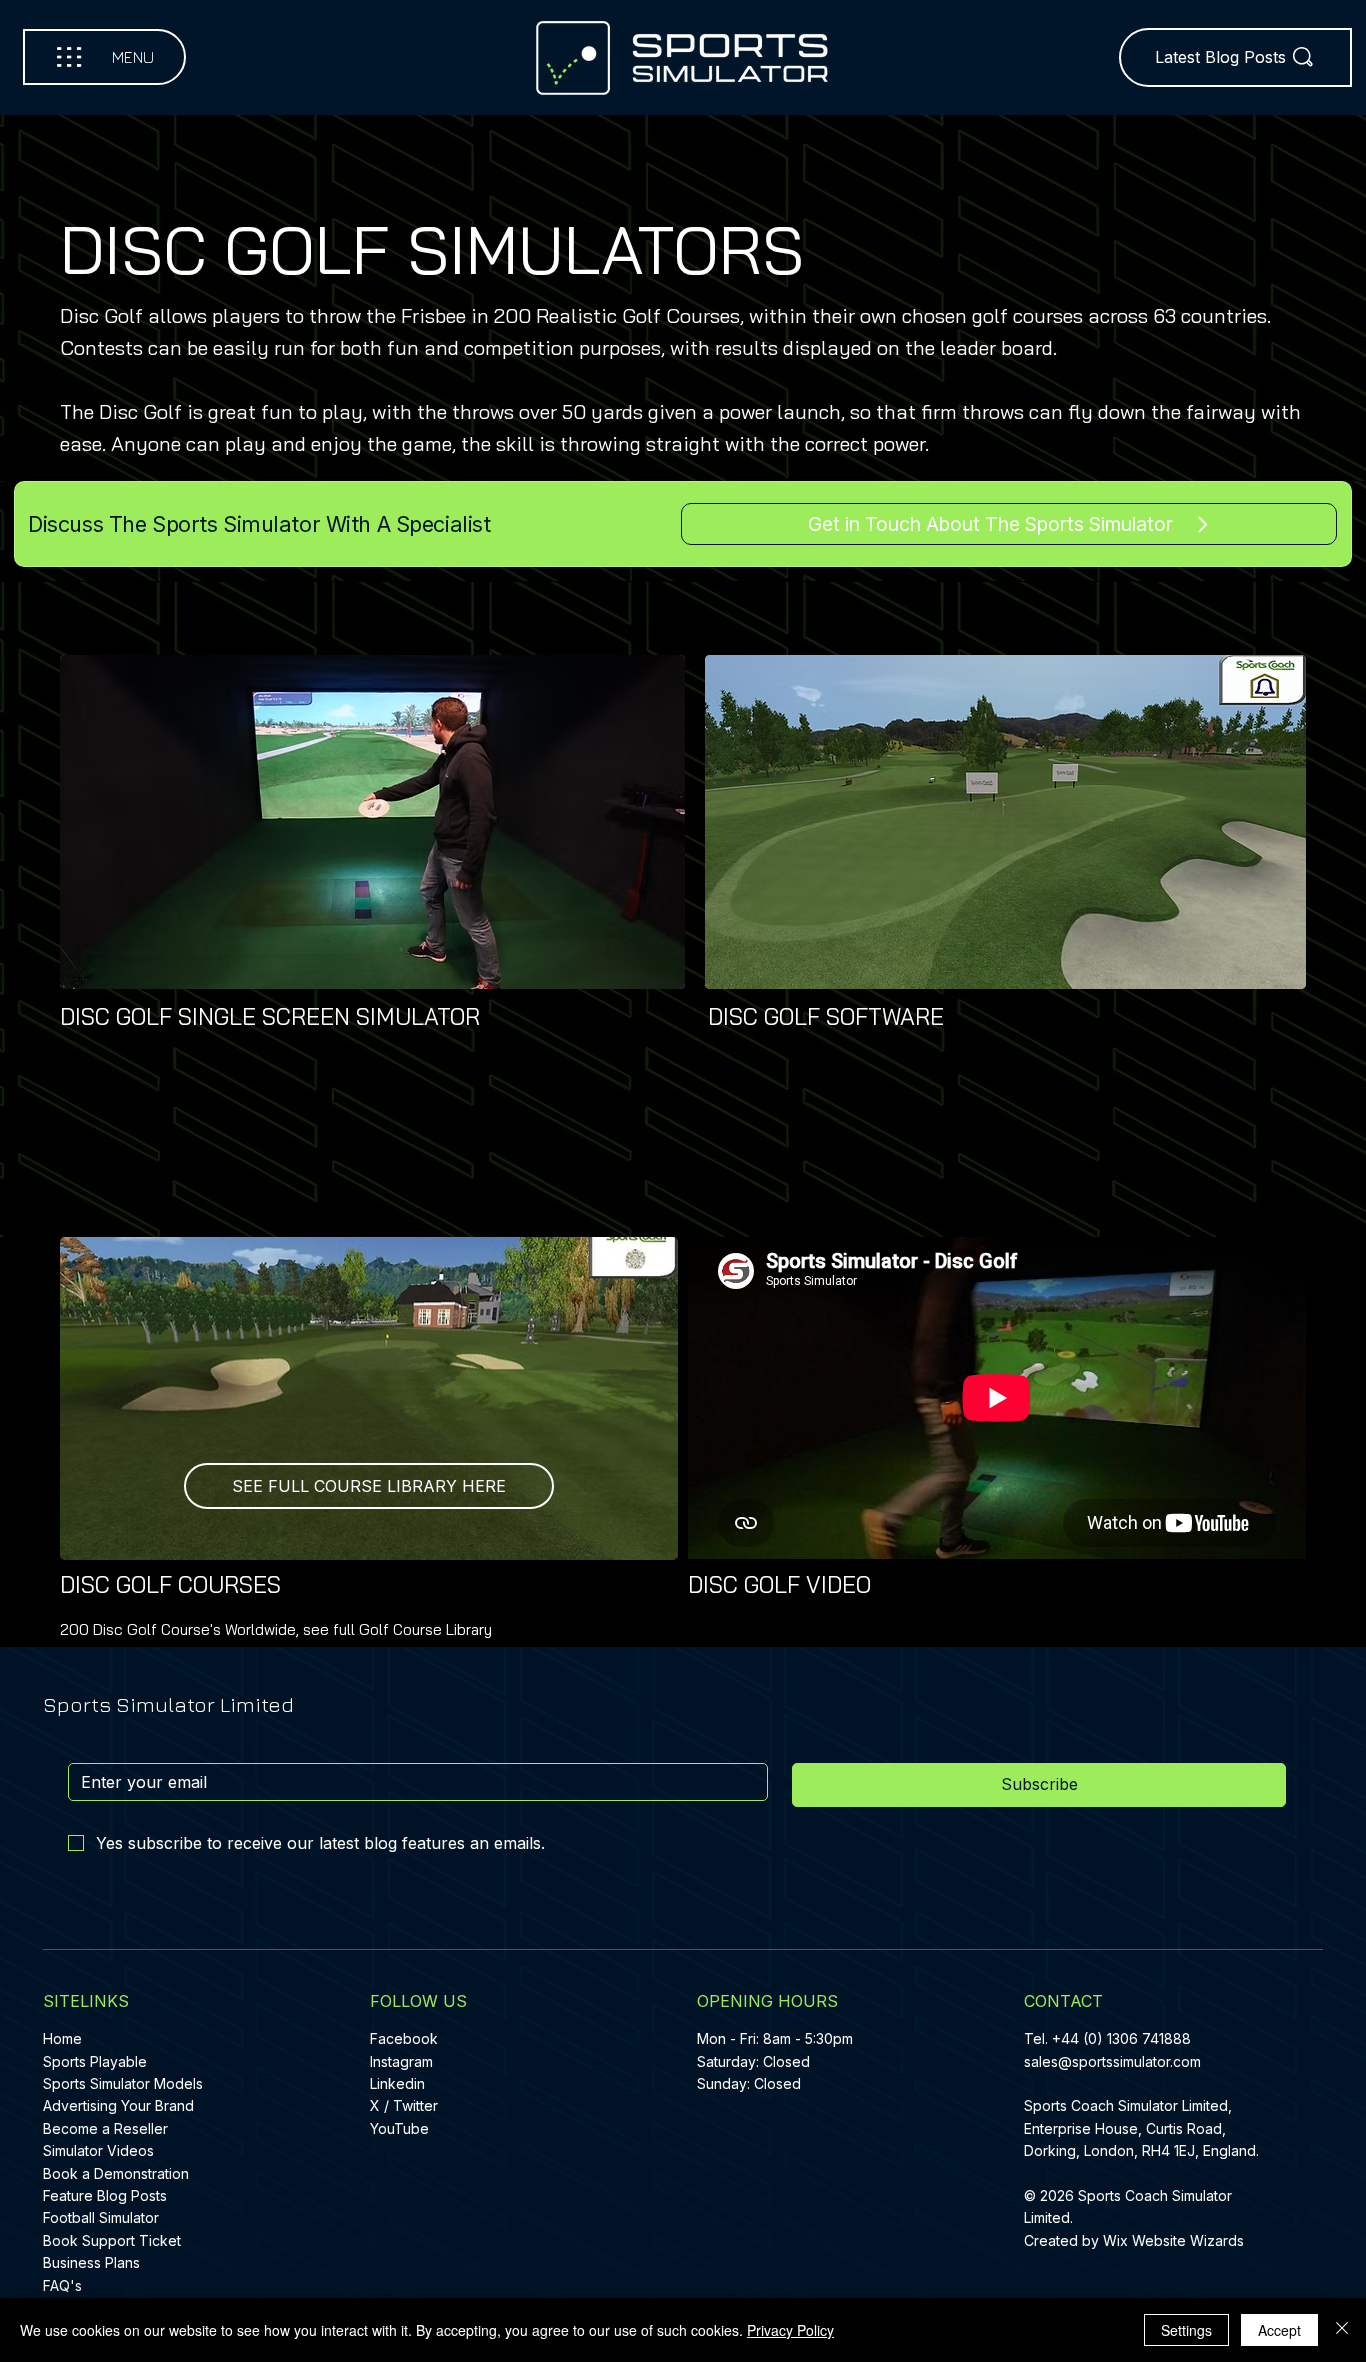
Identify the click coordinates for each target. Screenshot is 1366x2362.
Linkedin (397, 2083)
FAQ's (62, 2285)
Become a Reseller (105, 2128)
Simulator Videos (98, 2150)
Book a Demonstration (116, 2173)
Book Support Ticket (112, 2240)
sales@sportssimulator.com (1112, 2061)
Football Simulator (101, 2217)
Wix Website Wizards (1173, 2240)
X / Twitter (404, 2105)
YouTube (399, 2128)
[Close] (1342, 2330)
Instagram (401, 2061)
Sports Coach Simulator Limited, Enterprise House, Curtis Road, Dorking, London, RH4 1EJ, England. (1143, 2128)
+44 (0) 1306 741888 (1121, 2038)
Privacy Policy (790, 2330)
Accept (1279, 2330)
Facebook (404, 2038)
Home (62, 2038)
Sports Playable (95, 2061)
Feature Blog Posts (105, 2195)
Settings (1186, 2330)
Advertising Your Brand (118, 2105)
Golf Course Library (425, 1629)
